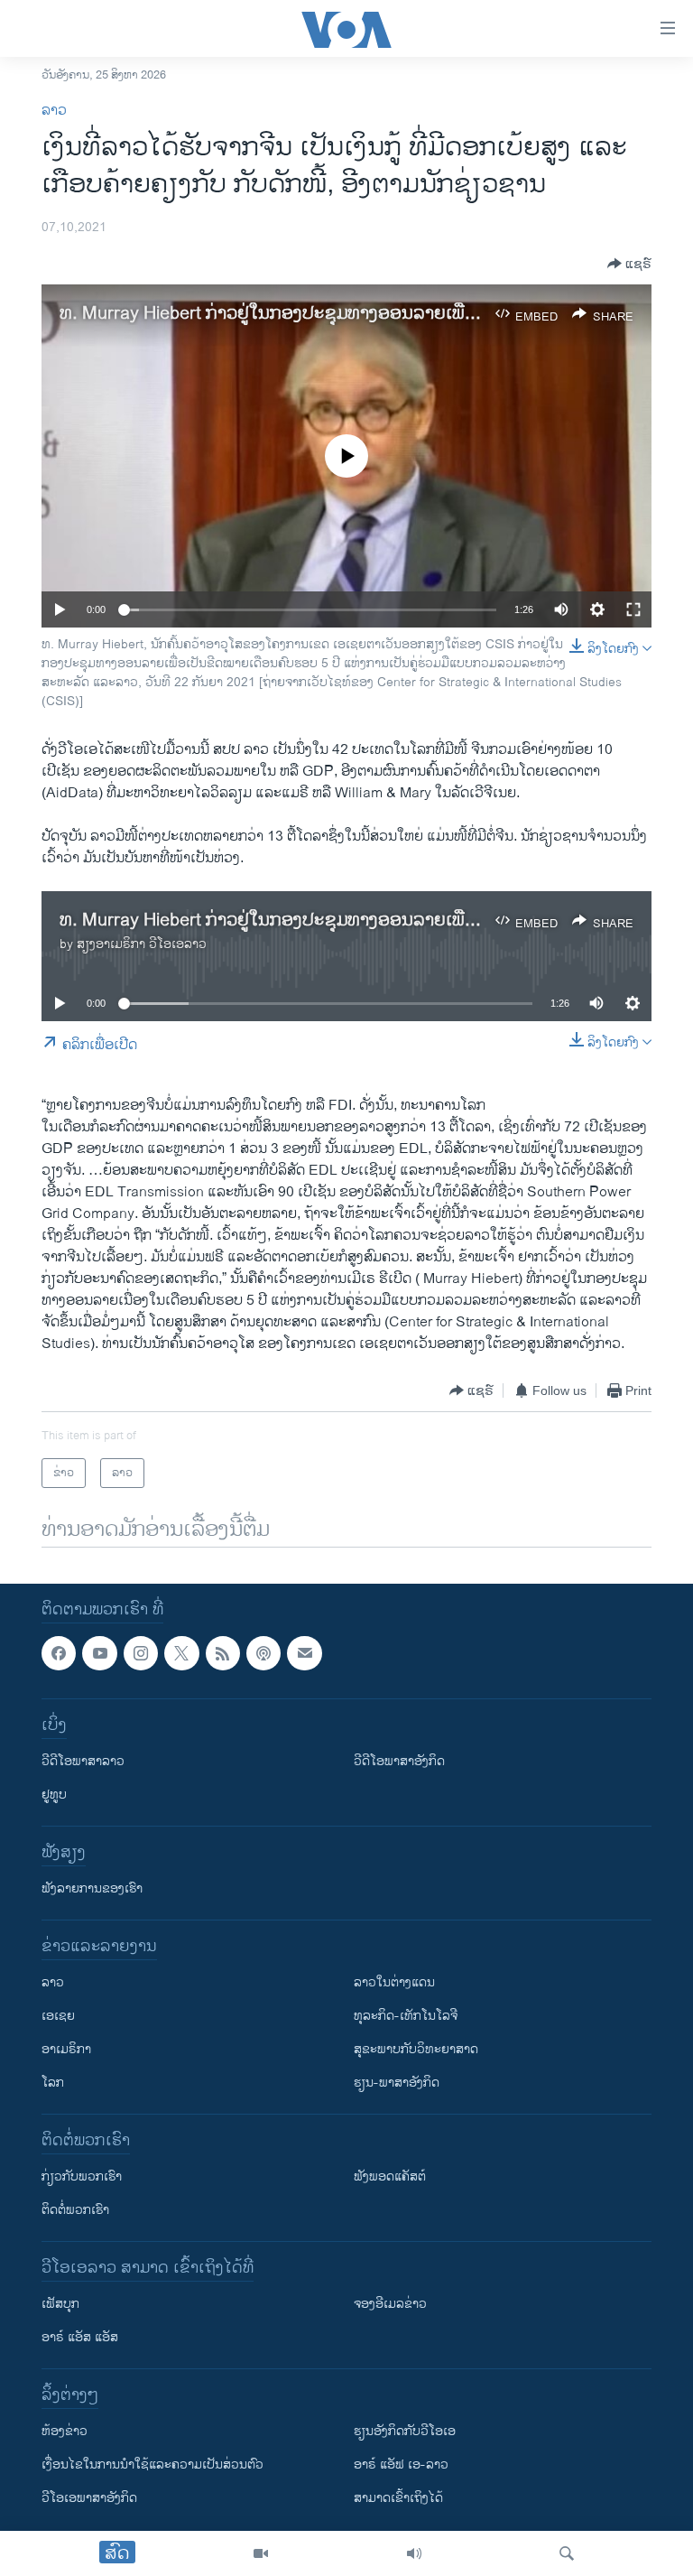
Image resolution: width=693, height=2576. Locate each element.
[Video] (261, 2553)
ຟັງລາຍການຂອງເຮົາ (92, 1889)
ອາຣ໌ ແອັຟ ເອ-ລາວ (401, 2465)
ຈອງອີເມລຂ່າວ (390, 2305)
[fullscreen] (633, 609)
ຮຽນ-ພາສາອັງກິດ (397, 2083)
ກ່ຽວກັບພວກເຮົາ (82, 2177)
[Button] (629, 264)
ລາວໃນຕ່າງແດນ (394, 1983)
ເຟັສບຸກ (60, 2305)
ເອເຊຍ (58, 2017)
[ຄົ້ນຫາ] (567, 2553)
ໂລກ (53, 2083)
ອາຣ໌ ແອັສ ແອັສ (80, 2338)
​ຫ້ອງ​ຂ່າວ (65, 2432)
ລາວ (54, 111)
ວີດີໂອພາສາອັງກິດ (399, 1762)
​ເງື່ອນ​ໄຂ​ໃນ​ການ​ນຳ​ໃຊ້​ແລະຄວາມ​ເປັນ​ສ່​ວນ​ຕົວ (152, 2465)
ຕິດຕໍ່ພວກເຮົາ (75, 2211)
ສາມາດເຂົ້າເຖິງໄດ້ (398, 2499)
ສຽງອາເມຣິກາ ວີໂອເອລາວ (142, 944)
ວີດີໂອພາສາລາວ (83, 1762)
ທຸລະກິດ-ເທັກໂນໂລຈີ (406, 2017)
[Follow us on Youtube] (99, 1653)
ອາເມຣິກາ (66, 2050)
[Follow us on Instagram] (141, 1653)
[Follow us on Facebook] (59, 1653)
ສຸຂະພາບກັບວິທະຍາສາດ (416, 2050)
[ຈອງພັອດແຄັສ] (304, 1653)
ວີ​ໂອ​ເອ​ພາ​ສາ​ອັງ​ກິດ (89, 2499)
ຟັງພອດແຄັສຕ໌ (390, 2177)
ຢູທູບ (54, 1795)
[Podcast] (263, 1653)
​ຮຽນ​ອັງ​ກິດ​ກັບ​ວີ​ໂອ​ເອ (405, 2432)
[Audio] (414, 2553)
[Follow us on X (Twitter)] (181, 1653)
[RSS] (223, 1653)
